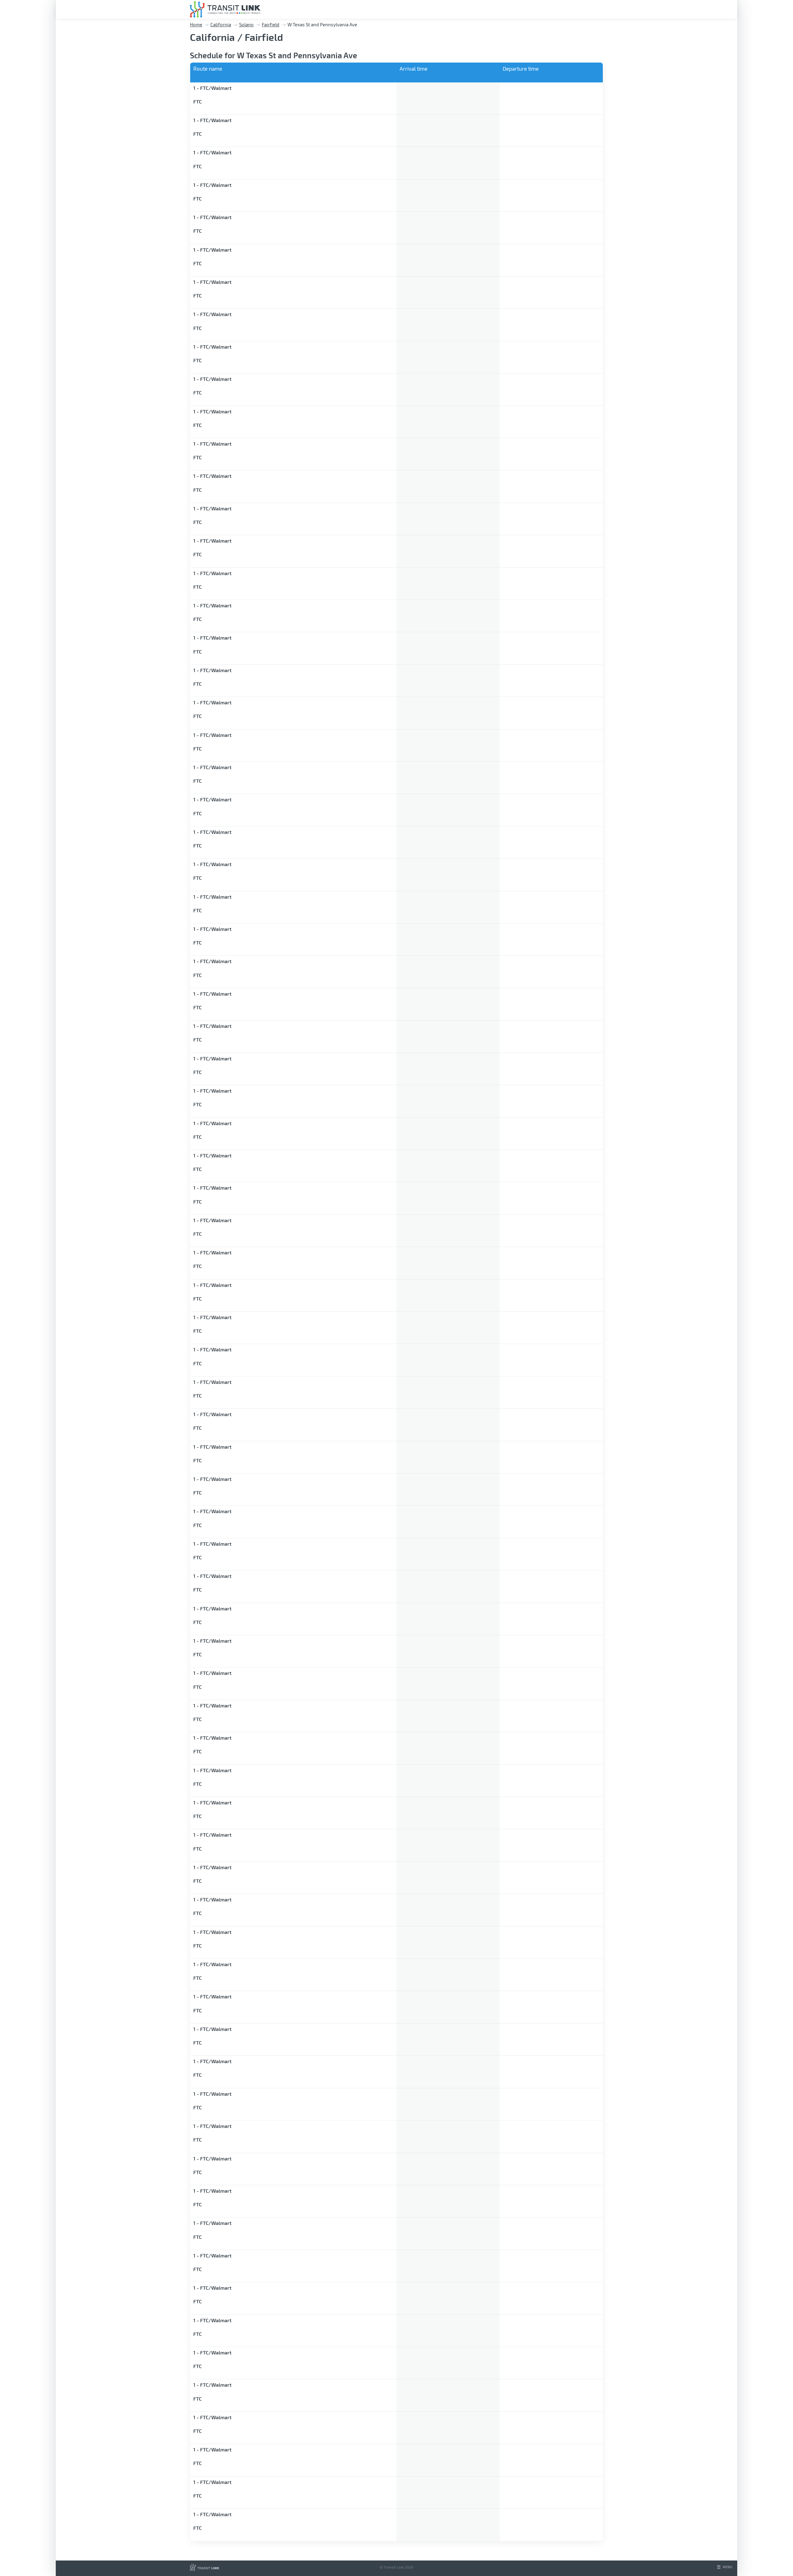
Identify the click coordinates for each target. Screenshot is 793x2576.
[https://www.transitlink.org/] (205, 2569)
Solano (246, 24)
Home (196, 24)
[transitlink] (225, 9)
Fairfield (271, 24)
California (221, 24)
